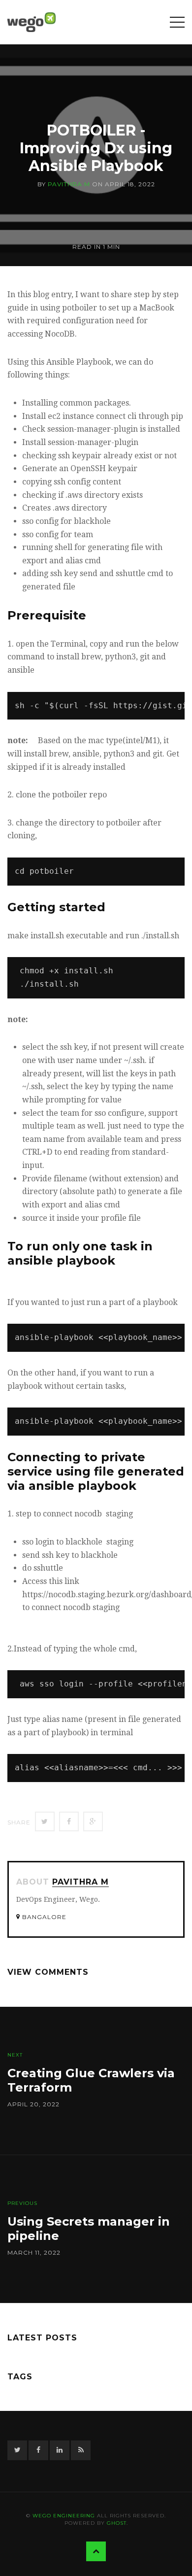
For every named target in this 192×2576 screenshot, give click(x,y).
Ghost (117, 2523)
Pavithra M (69, 184)
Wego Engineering (64, 2516)
